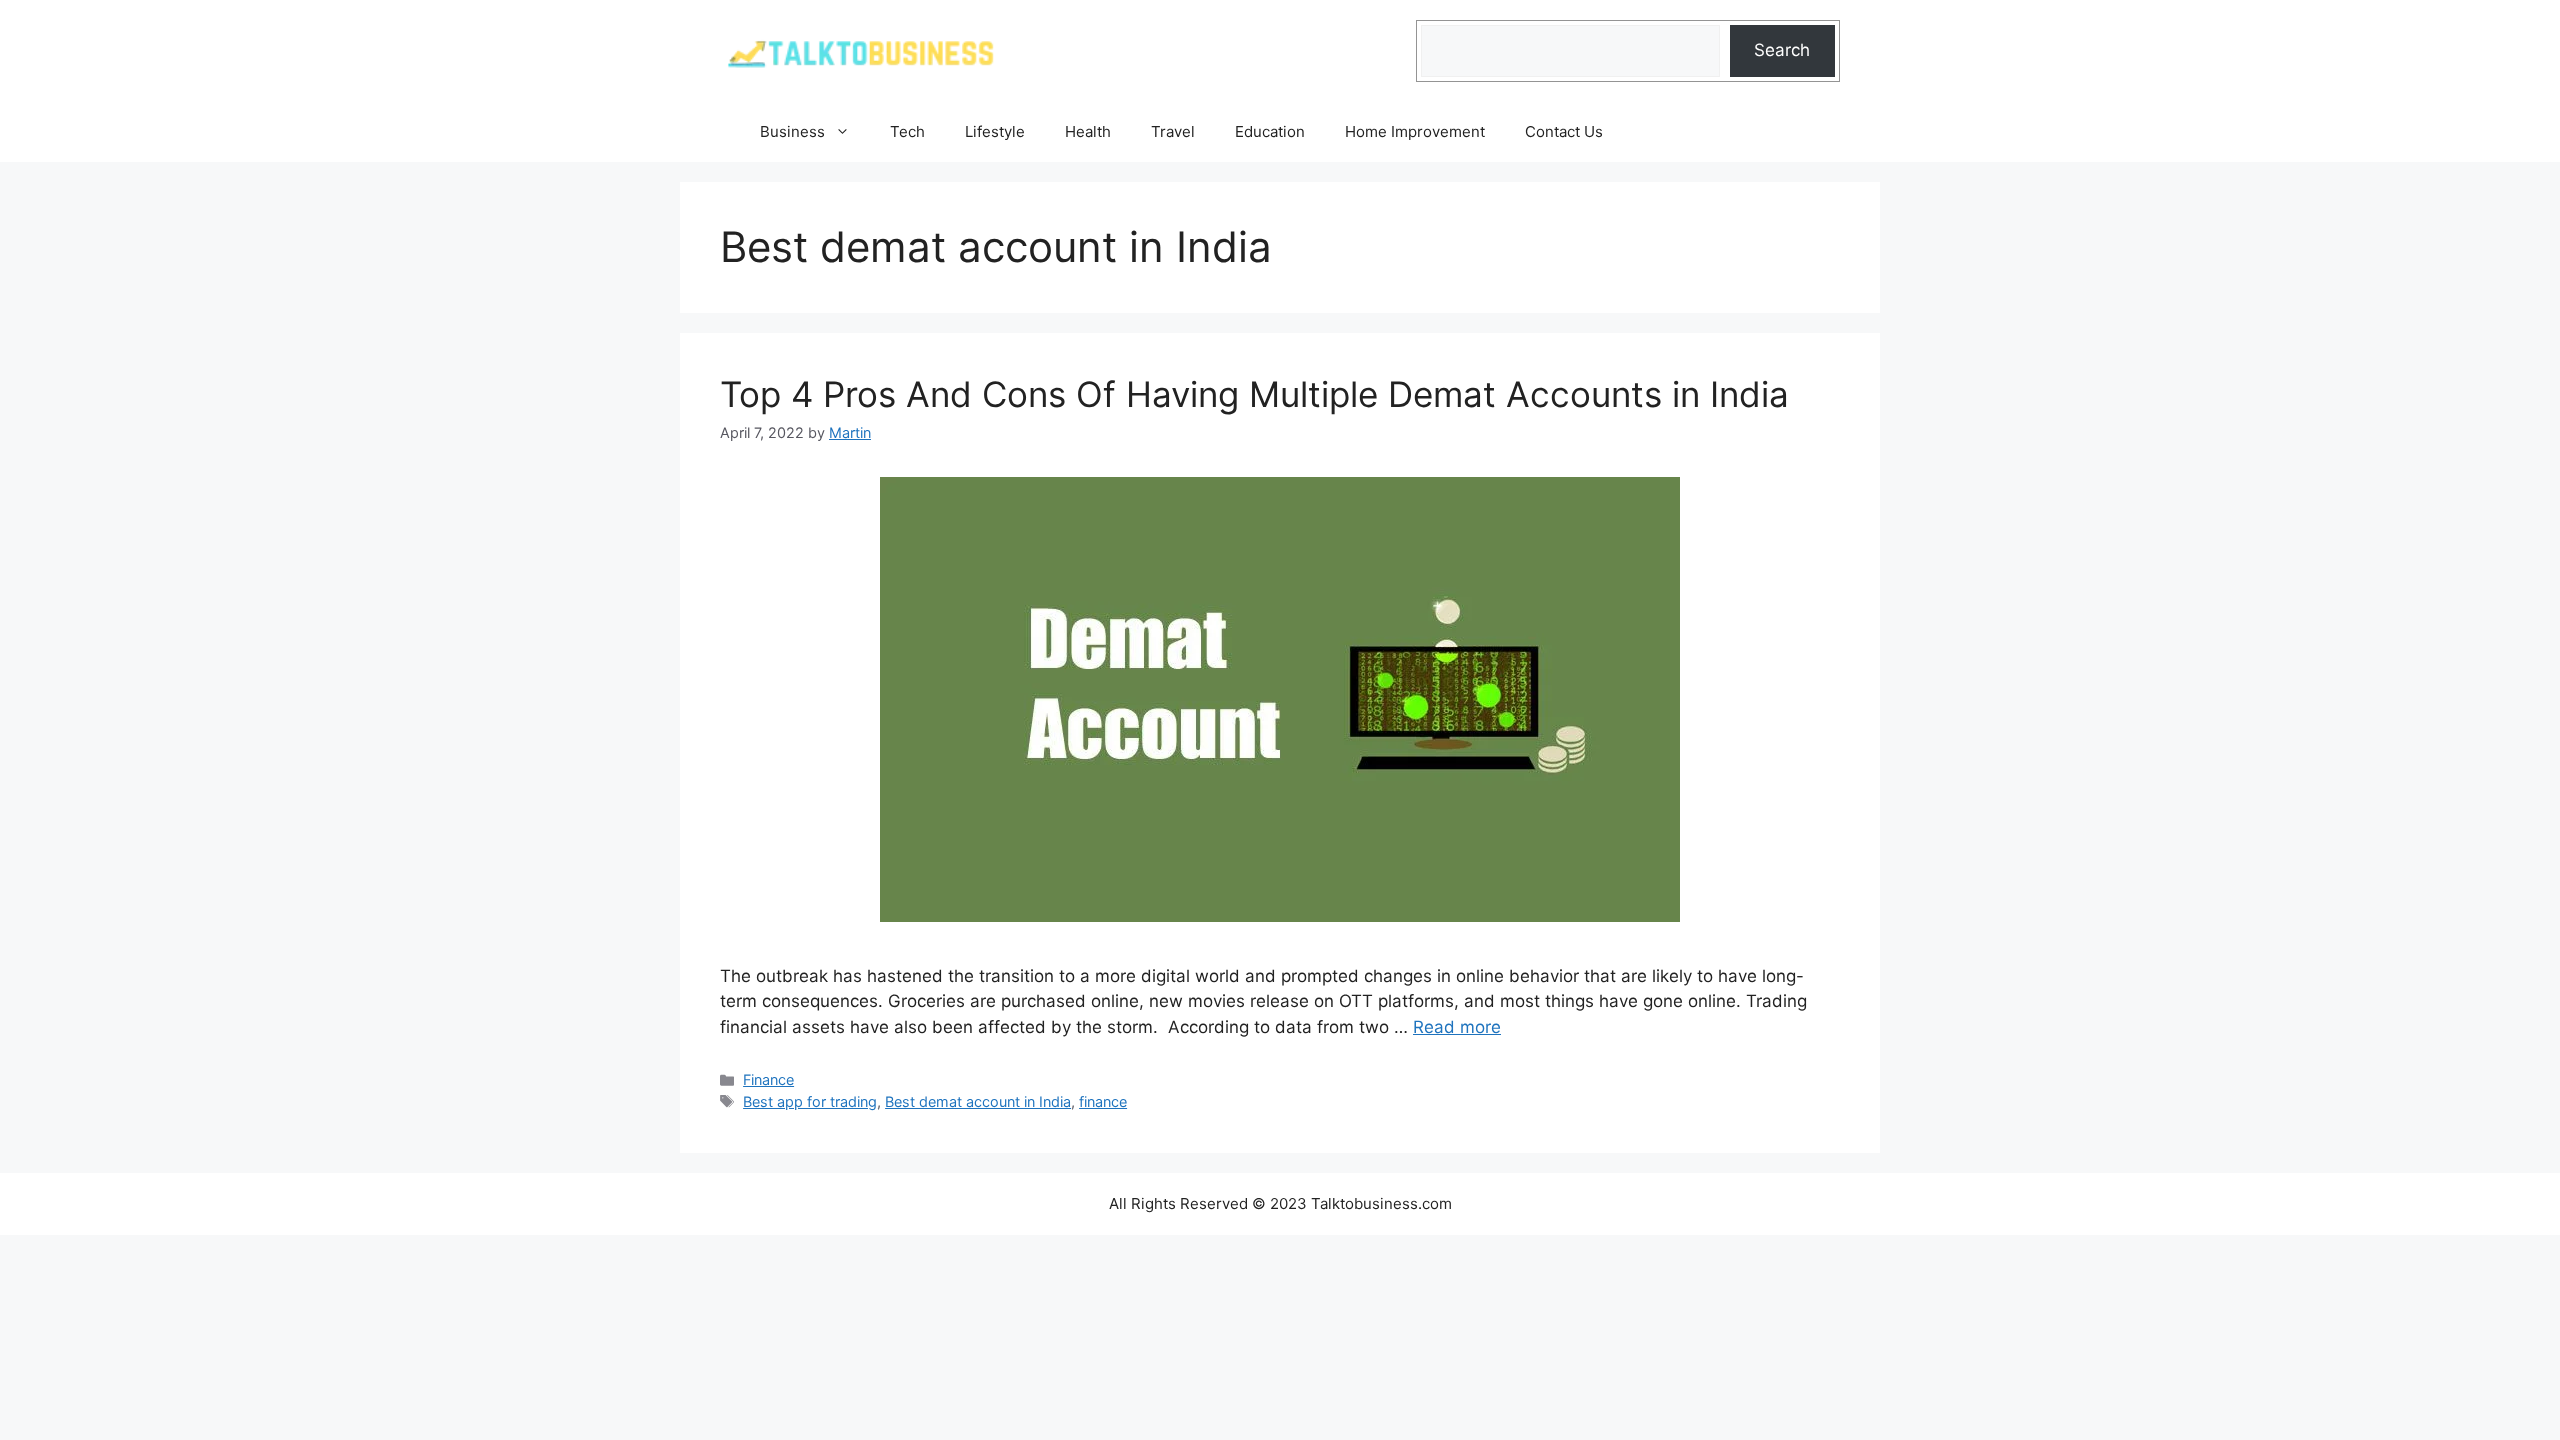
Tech (907, 131)
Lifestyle (995, 131)
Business (792, 131)
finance (1103, 1101)
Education (1270, 131)
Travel (1173, 131)
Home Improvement (1415, 131)
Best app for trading (810, 1101)
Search (1782, 50)
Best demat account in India (978, 1101)
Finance (768, 1079)
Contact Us (1564, 131)
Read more (1457, 1027)
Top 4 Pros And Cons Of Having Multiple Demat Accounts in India (1254, 394)
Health (1088, 131)
